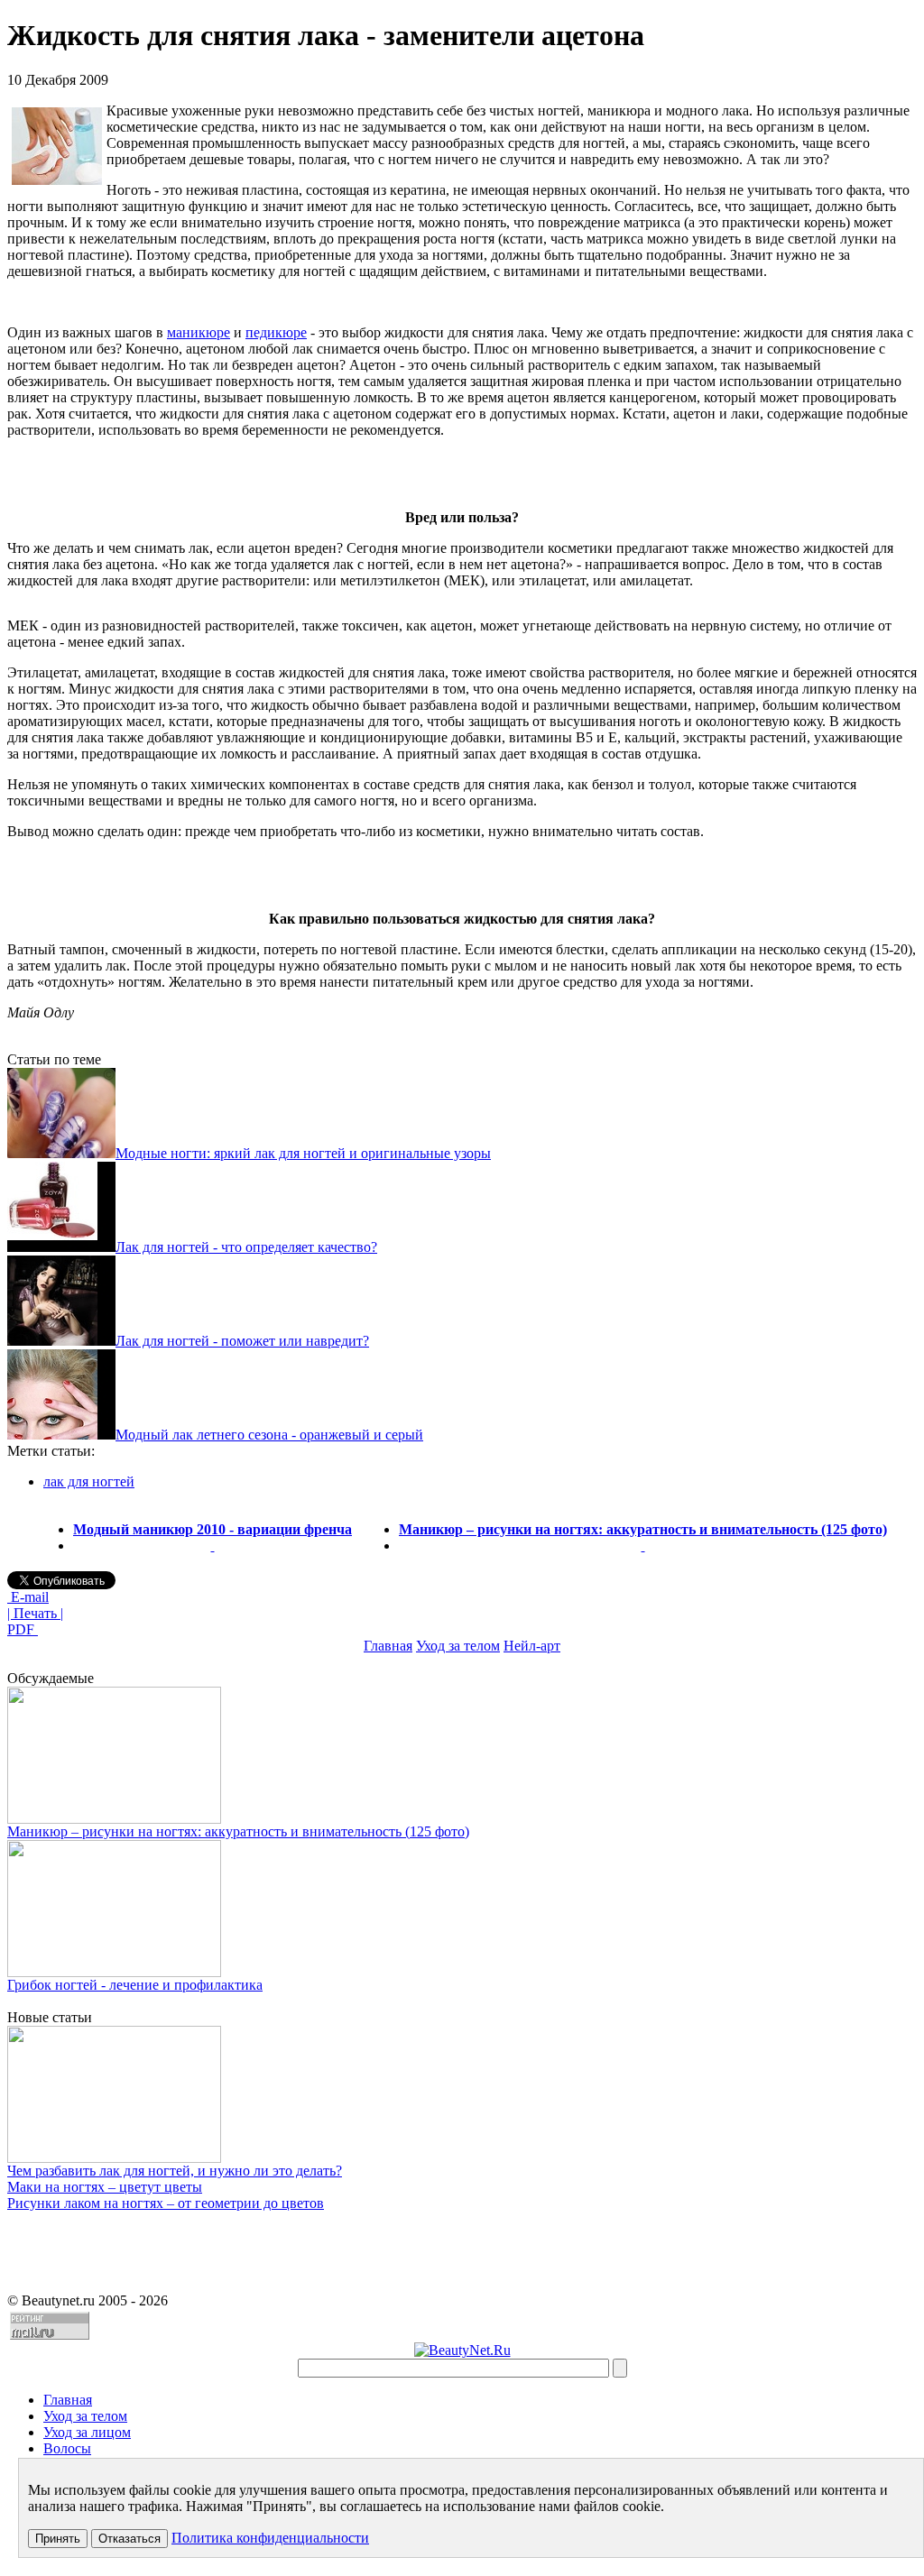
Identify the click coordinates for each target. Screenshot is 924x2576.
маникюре (199, 332)
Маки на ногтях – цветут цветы (105, 2187)
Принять (58, 2539)
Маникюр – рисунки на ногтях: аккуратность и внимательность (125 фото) (643, 1529)
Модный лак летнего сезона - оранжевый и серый (269, 1435)
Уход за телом (458, 1646)
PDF (23, 1629)
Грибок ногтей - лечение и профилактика (135, 1985)
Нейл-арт (532, 1646)
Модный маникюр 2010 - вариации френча (213, 1529)
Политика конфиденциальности (270, 2538)
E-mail (28, 1597)
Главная (388, 1646)
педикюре (276, 332)
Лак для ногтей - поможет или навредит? (242, 1341)
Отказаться (129, 2539)
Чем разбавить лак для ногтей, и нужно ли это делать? (175, 2171)
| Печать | (35, 1613)
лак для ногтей (89, 1481)
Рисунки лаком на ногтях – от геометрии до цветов (166, 2203)
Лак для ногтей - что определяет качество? (246, 1247)
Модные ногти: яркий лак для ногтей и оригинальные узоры (303, 1153)
